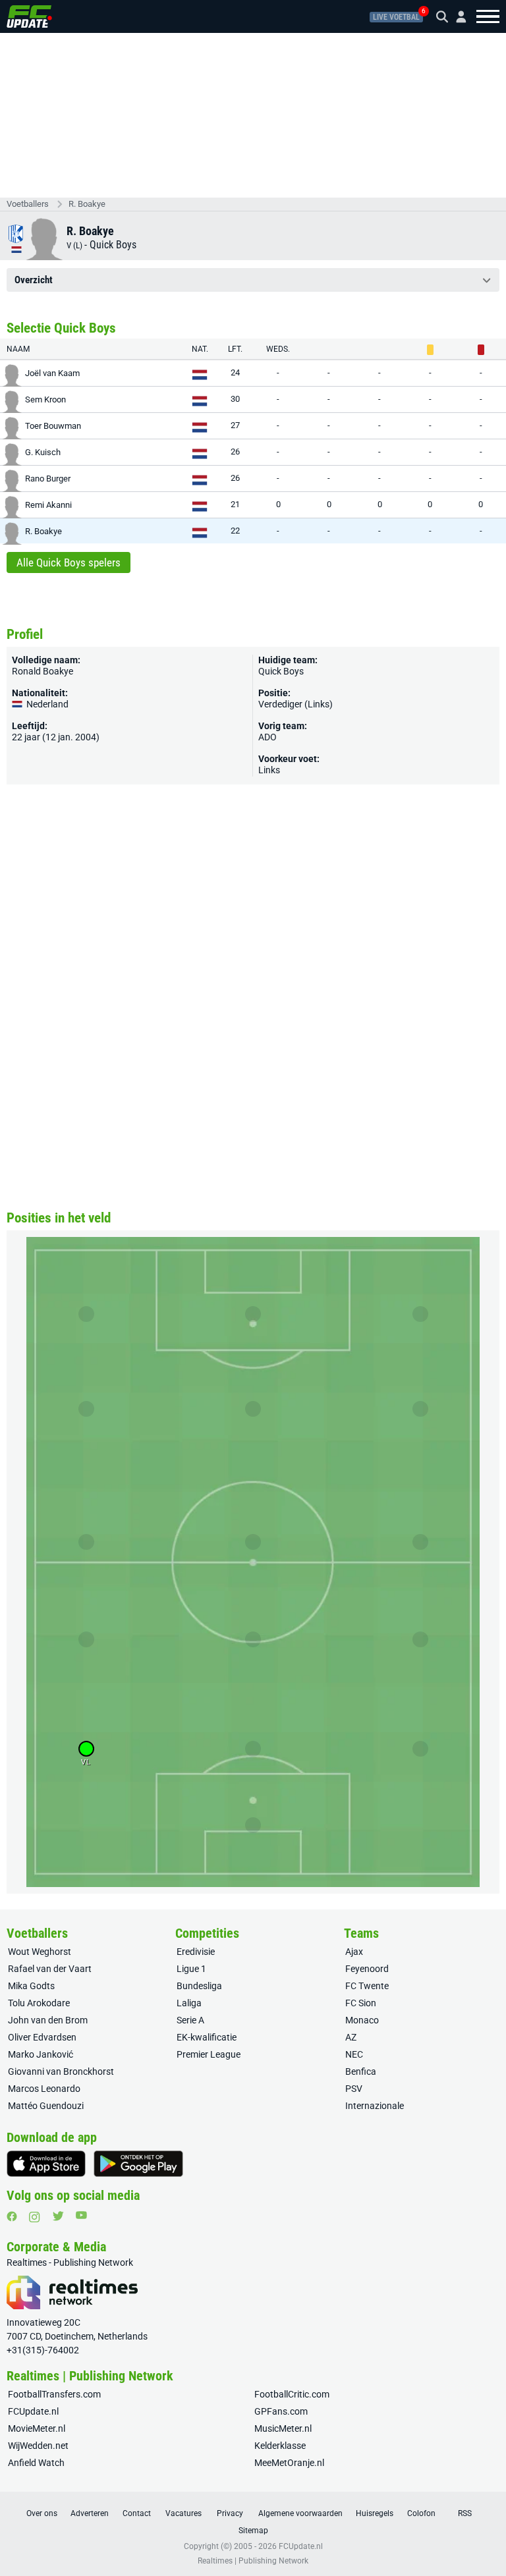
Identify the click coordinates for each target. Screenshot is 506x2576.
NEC (354, 2054)
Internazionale (375, 2106)
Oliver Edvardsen (42, 2037)
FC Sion (361, 2003)
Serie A (190, 2020)
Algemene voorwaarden (300, 2513)
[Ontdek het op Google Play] (138, 2164)
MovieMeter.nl (37, 2428)
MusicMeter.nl (283, 2428)
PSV (354, 2089)
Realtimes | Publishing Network (253, 2561)
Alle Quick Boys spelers (69, 562)
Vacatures (183, 2513)
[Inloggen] (456, 17)
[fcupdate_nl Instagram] (35, 2217)
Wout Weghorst (40, 1952)
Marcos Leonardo (44, 2089)
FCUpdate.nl (33, 2411)
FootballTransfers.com (54, 2394)
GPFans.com (281, 2411)
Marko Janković (41, 2054)
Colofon (421, 2513)
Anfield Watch (36, 2463)
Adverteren (90, 2513)
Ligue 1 (191, 1969)
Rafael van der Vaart (50, 1969)
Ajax (354, 1952)
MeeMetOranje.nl (289, 2463)
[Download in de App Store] (46, 2164)
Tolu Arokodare (39, 2003)
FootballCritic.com (292, 2394)
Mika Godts (31, 1986)
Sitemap (253, 2531)
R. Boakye (87, 204)
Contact (137, 2513)
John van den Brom (48, 2020)
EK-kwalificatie (207, 2037)
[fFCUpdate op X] (58, 2216)
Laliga (189, 2003)
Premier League (209, 2054)
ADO (267, 737)
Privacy (230, 2513)
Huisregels (375, 2513)
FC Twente (367, 1986)
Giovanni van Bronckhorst (61, 2071)
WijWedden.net (38, 2446)
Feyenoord (367, 1969)
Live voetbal (396, 17)
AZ (351, 2037)
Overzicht (34, 280)
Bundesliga (199, 1986)
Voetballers (28, 204)
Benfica (361, 2071)
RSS (465, 2513)
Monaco (362, 2020)
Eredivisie (196, 1952)
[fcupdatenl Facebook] (12, 2216)
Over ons (42, 2513)
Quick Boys (113, 245)
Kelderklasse (280, 2446)
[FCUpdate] (29, 16)
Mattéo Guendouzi (46, 2106)
